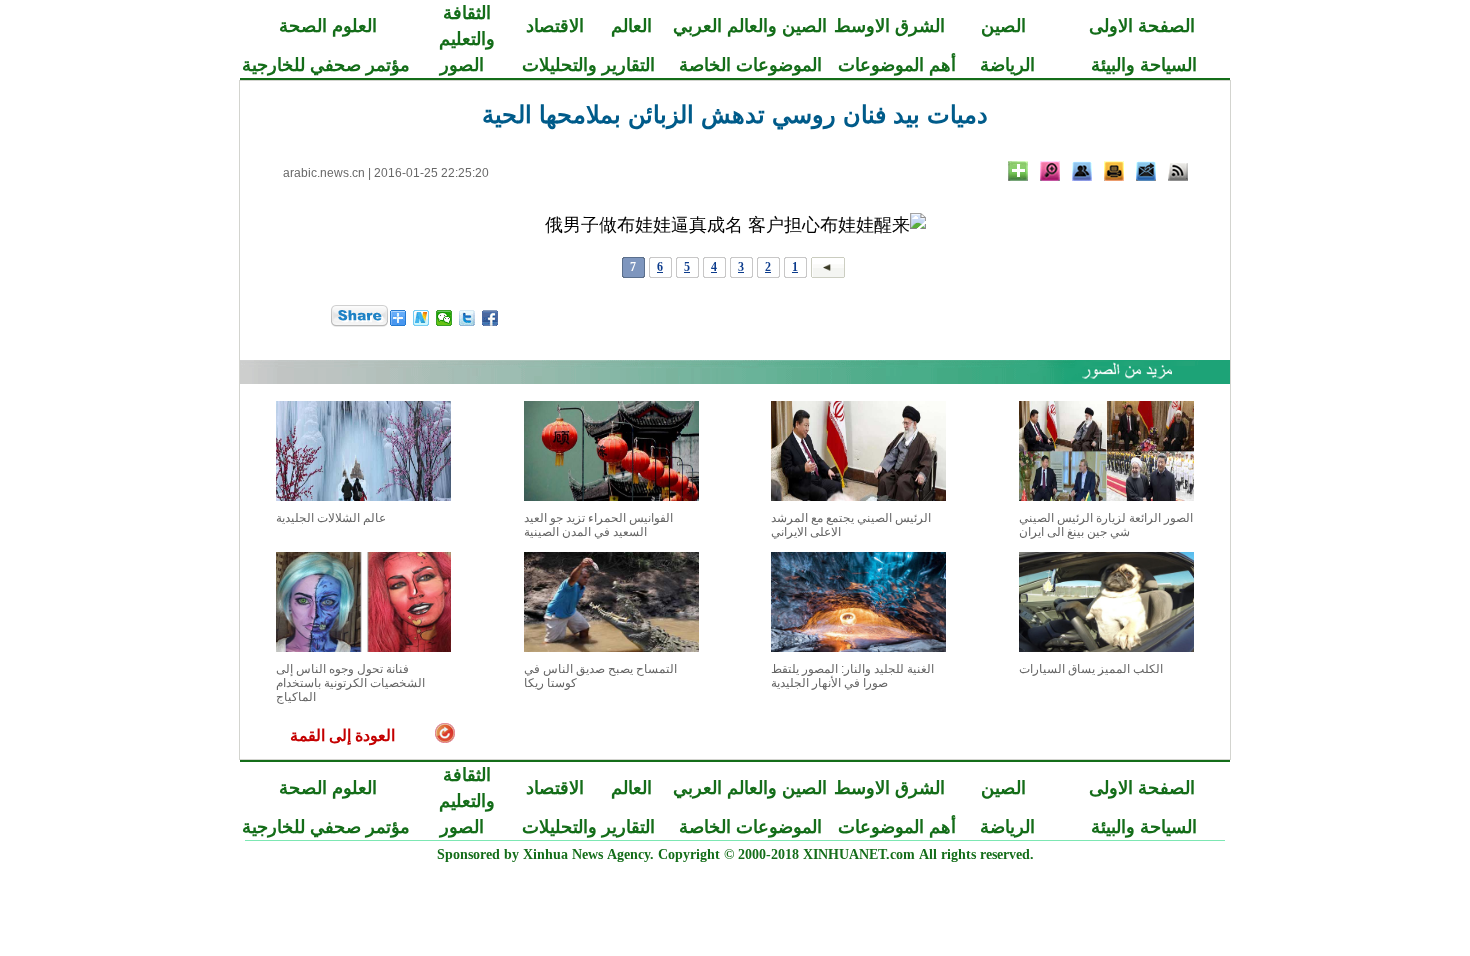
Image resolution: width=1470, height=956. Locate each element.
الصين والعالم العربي (750, 26)
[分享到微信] (444, 318)
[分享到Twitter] (467, 318)
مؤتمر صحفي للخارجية (326, 65)
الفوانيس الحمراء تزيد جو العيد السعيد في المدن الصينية (598, 525)
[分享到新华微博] (421, 318)
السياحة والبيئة (1144, 65)
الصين (1003, 26)
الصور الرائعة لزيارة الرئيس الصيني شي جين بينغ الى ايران (1106, 525)
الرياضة (1007, 65)
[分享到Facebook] (490, 318)
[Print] (1114, 171)
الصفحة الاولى (1142, 26)
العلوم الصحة (328, 26)
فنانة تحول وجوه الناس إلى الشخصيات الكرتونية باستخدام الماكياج (350, 683)
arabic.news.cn (324, 173)
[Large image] (1050, 171)
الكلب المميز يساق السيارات (1091, 669)
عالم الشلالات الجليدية (331, 518)
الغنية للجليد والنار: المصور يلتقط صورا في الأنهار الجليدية (852, 676)
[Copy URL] (1082, 171)
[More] (1018, 171)
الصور (462, 65)
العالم (631, 26)
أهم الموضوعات (897, 65)
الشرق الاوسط (889, 26)
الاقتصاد (555, 26)
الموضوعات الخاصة (750, 65)
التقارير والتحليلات (588, 65)
